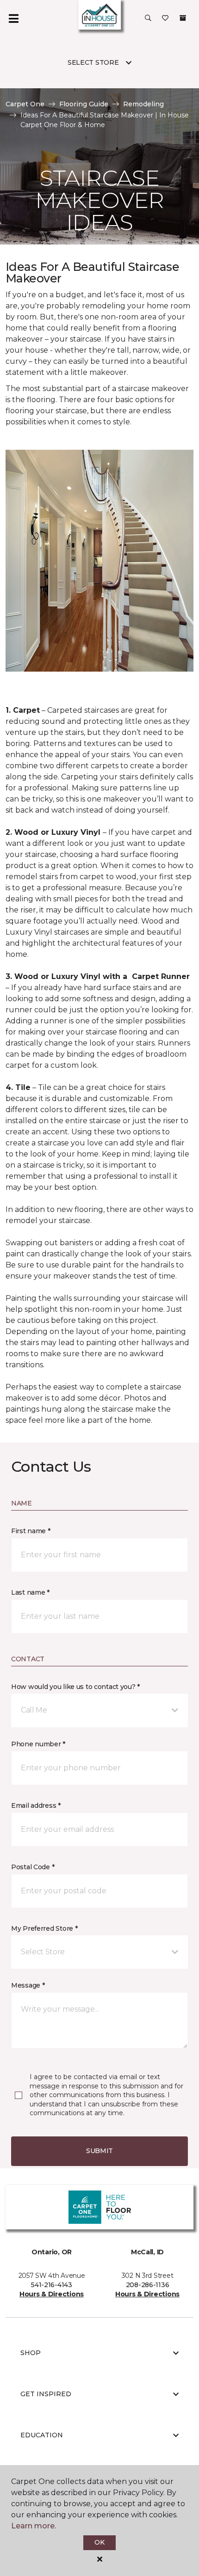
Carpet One (25, 104)
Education (42, 2435)
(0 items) (183, 18)
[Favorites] (165, 18)
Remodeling (143, 104)
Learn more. (34, 2526)
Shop (31, 2353)
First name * (31, 1531)
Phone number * (38, 1744)
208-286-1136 (148, 2285)
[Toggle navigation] (13, 18)
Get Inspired (46, 2394)
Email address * (36, 1805)
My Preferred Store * (44, 1928)
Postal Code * (33, 1867)
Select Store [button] (93, 62)
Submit (99, 2151)
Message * (28, 1985)
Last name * (30, 1592)
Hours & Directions (52, 2294)
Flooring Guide (84, 104)
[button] (148, 18)
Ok (99, 2542)
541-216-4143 (52, 2285)
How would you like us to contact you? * (75, 1687)
